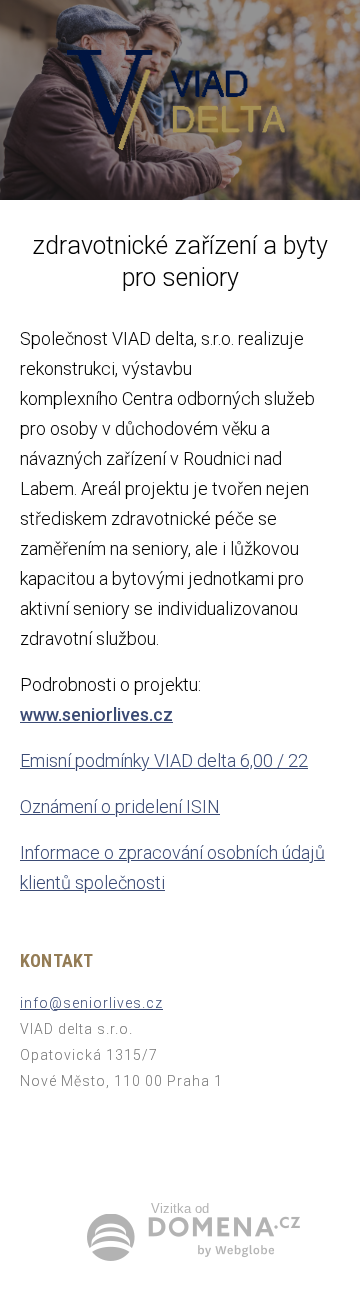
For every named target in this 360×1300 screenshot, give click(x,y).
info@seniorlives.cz (91, 1003)
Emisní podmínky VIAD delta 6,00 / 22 (164, 760)
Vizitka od (180, 1208)
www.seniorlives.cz (96, 714)
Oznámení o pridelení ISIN (120, 806)
